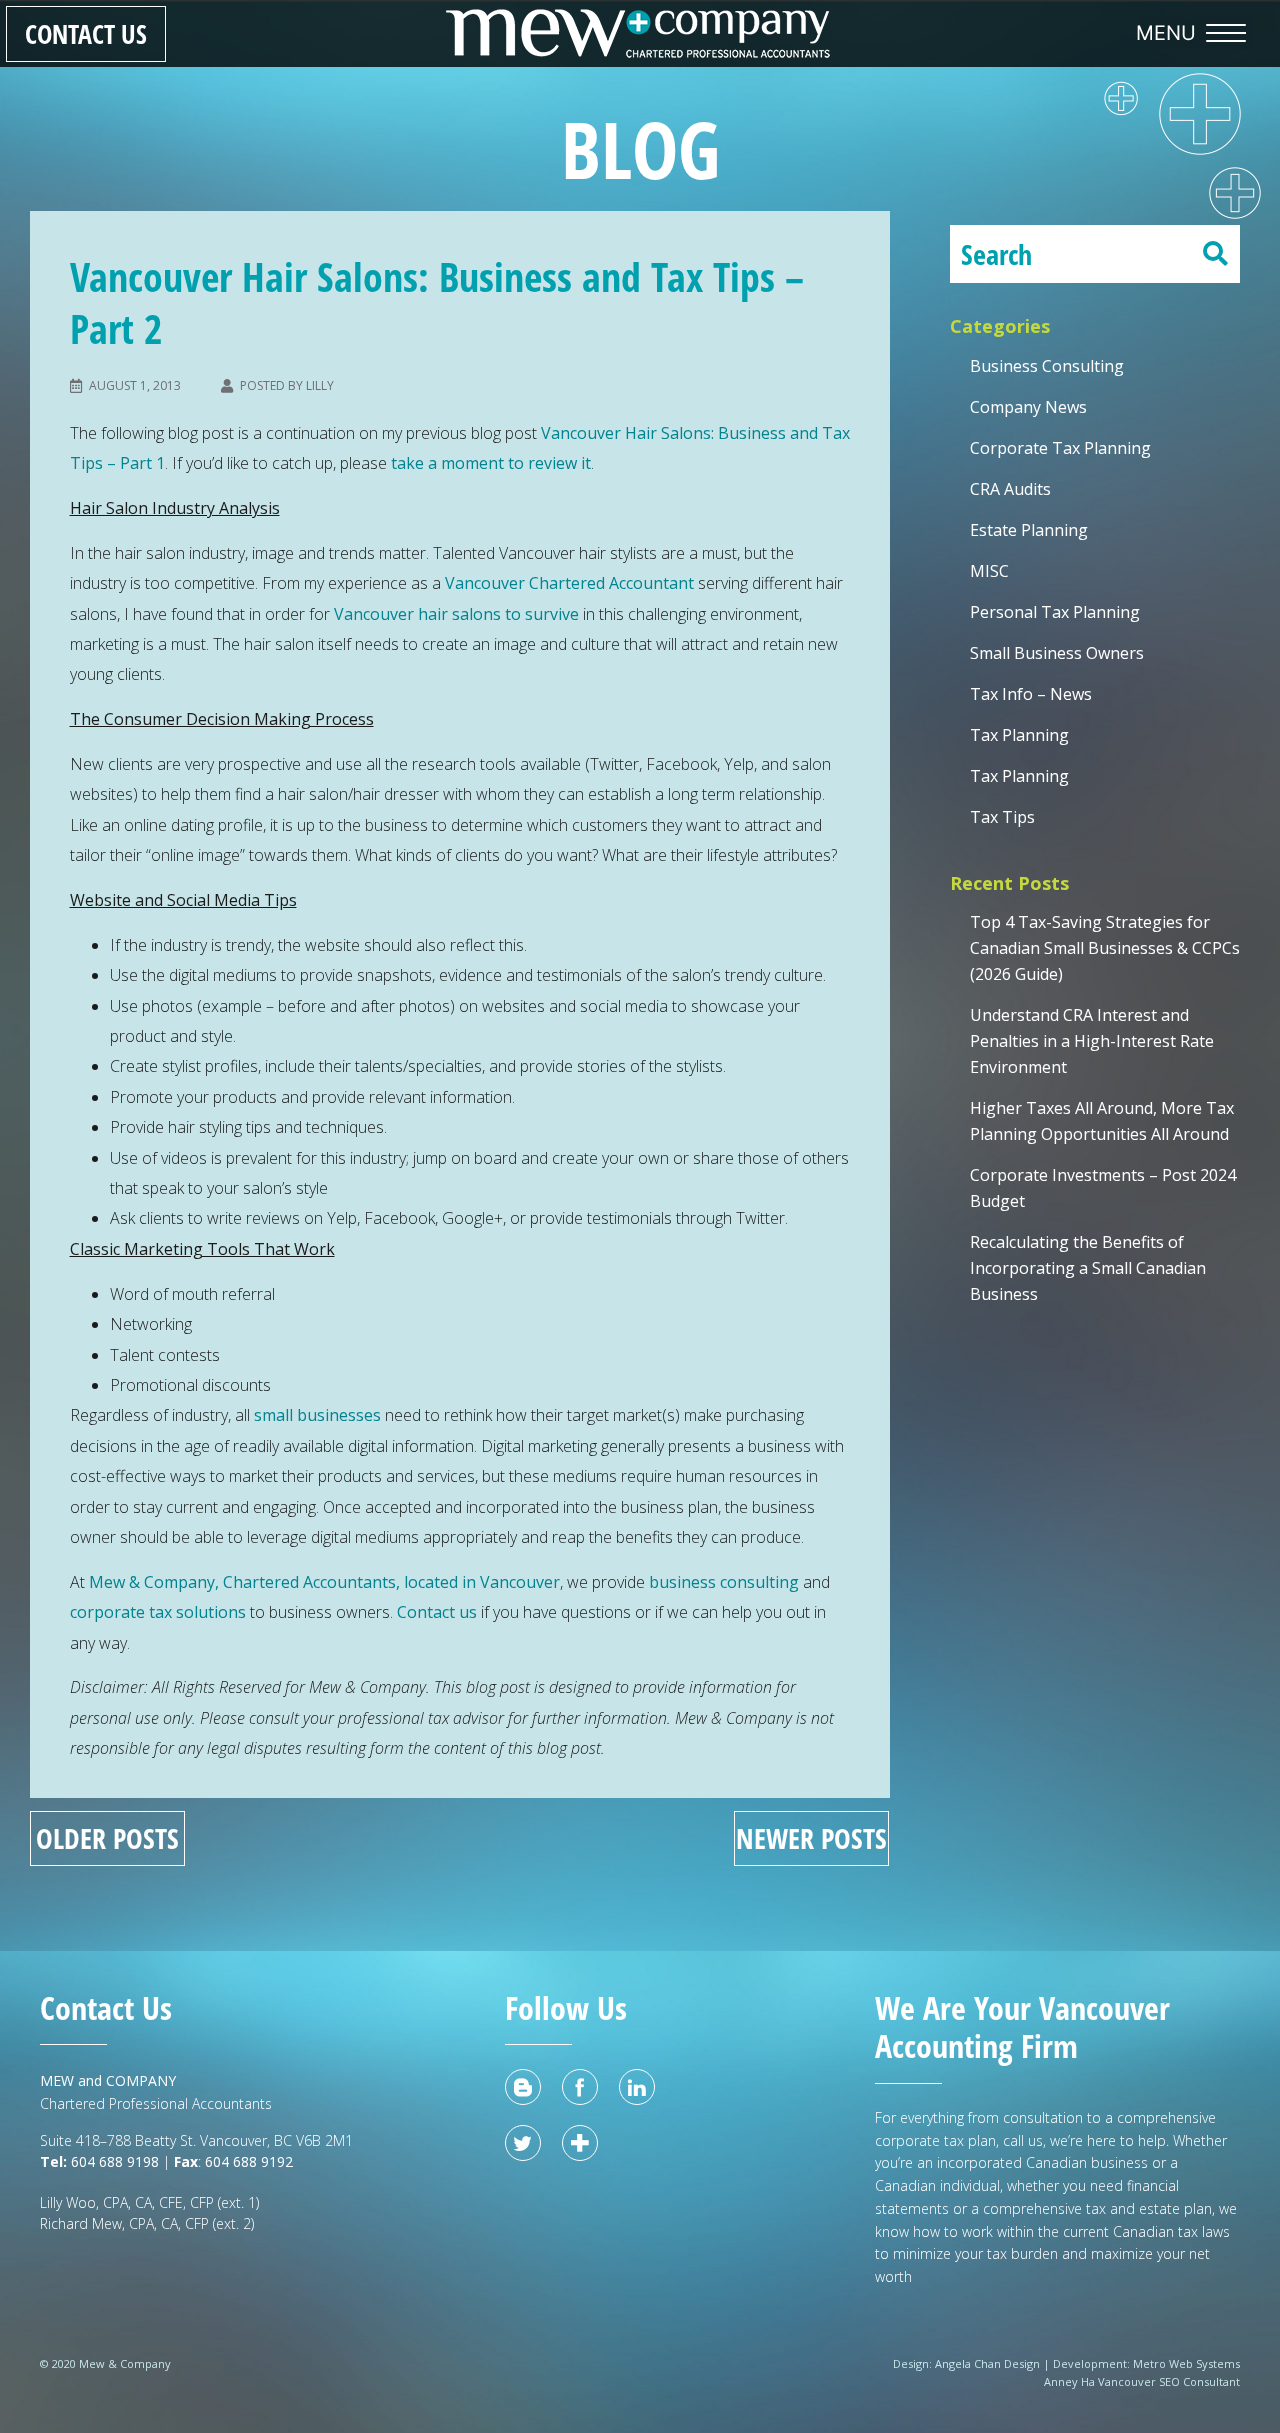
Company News (1028, 407)
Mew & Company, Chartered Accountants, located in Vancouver (324, 1582)
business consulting (724, 1582)
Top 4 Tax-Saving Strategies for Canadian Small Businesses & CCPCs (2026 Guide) (1105, 948)
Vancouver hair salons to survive (456, 614)
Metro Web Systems (1186, 2363)
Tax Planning (1019, 735)
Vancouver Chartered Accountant (569, 583)
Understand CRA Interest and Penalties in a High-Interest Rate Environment (1092, 1041)
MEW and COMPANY (108, 2080)
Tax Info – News (1031, 694)
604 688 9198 (113, 2161)
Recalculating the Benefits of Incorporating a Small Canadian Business (1088, 1268)
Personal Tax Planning (1055, 612)
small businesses (317, 1415)
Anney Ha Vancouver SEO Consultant (1142, 2381)
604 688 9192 (251, 2161)
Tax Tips (1002, 817)
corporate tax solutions (158, 1612)
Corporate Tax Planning (1060, 448)
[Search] (1215, 254)
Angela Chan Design (987, 2363)
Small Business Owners (1057, 653)
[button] (1196, 33)
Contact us (437, 1612)
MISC (989, 571)
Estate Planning (1029, 530)
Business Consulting (1047, 366)
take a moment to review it (491, 463)
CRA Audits (1010, 489)
